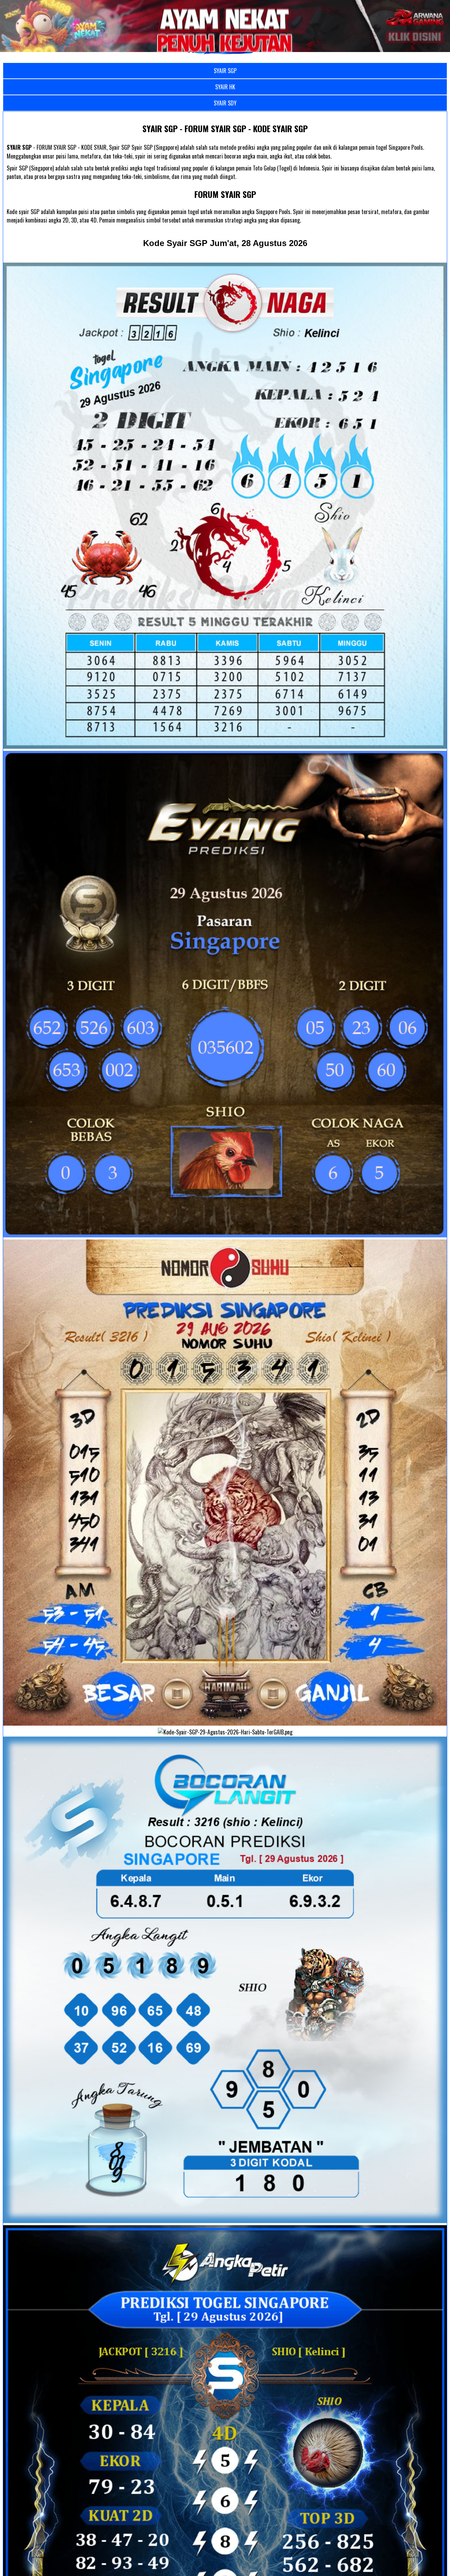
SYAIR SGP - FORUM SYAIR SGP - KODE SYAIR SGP (225, 128)
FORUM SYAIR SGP (225, 194)
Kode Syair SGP (225, 243)
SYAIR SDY (225, 103)
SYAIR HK (225, 87)
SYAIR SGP (225, 71)
